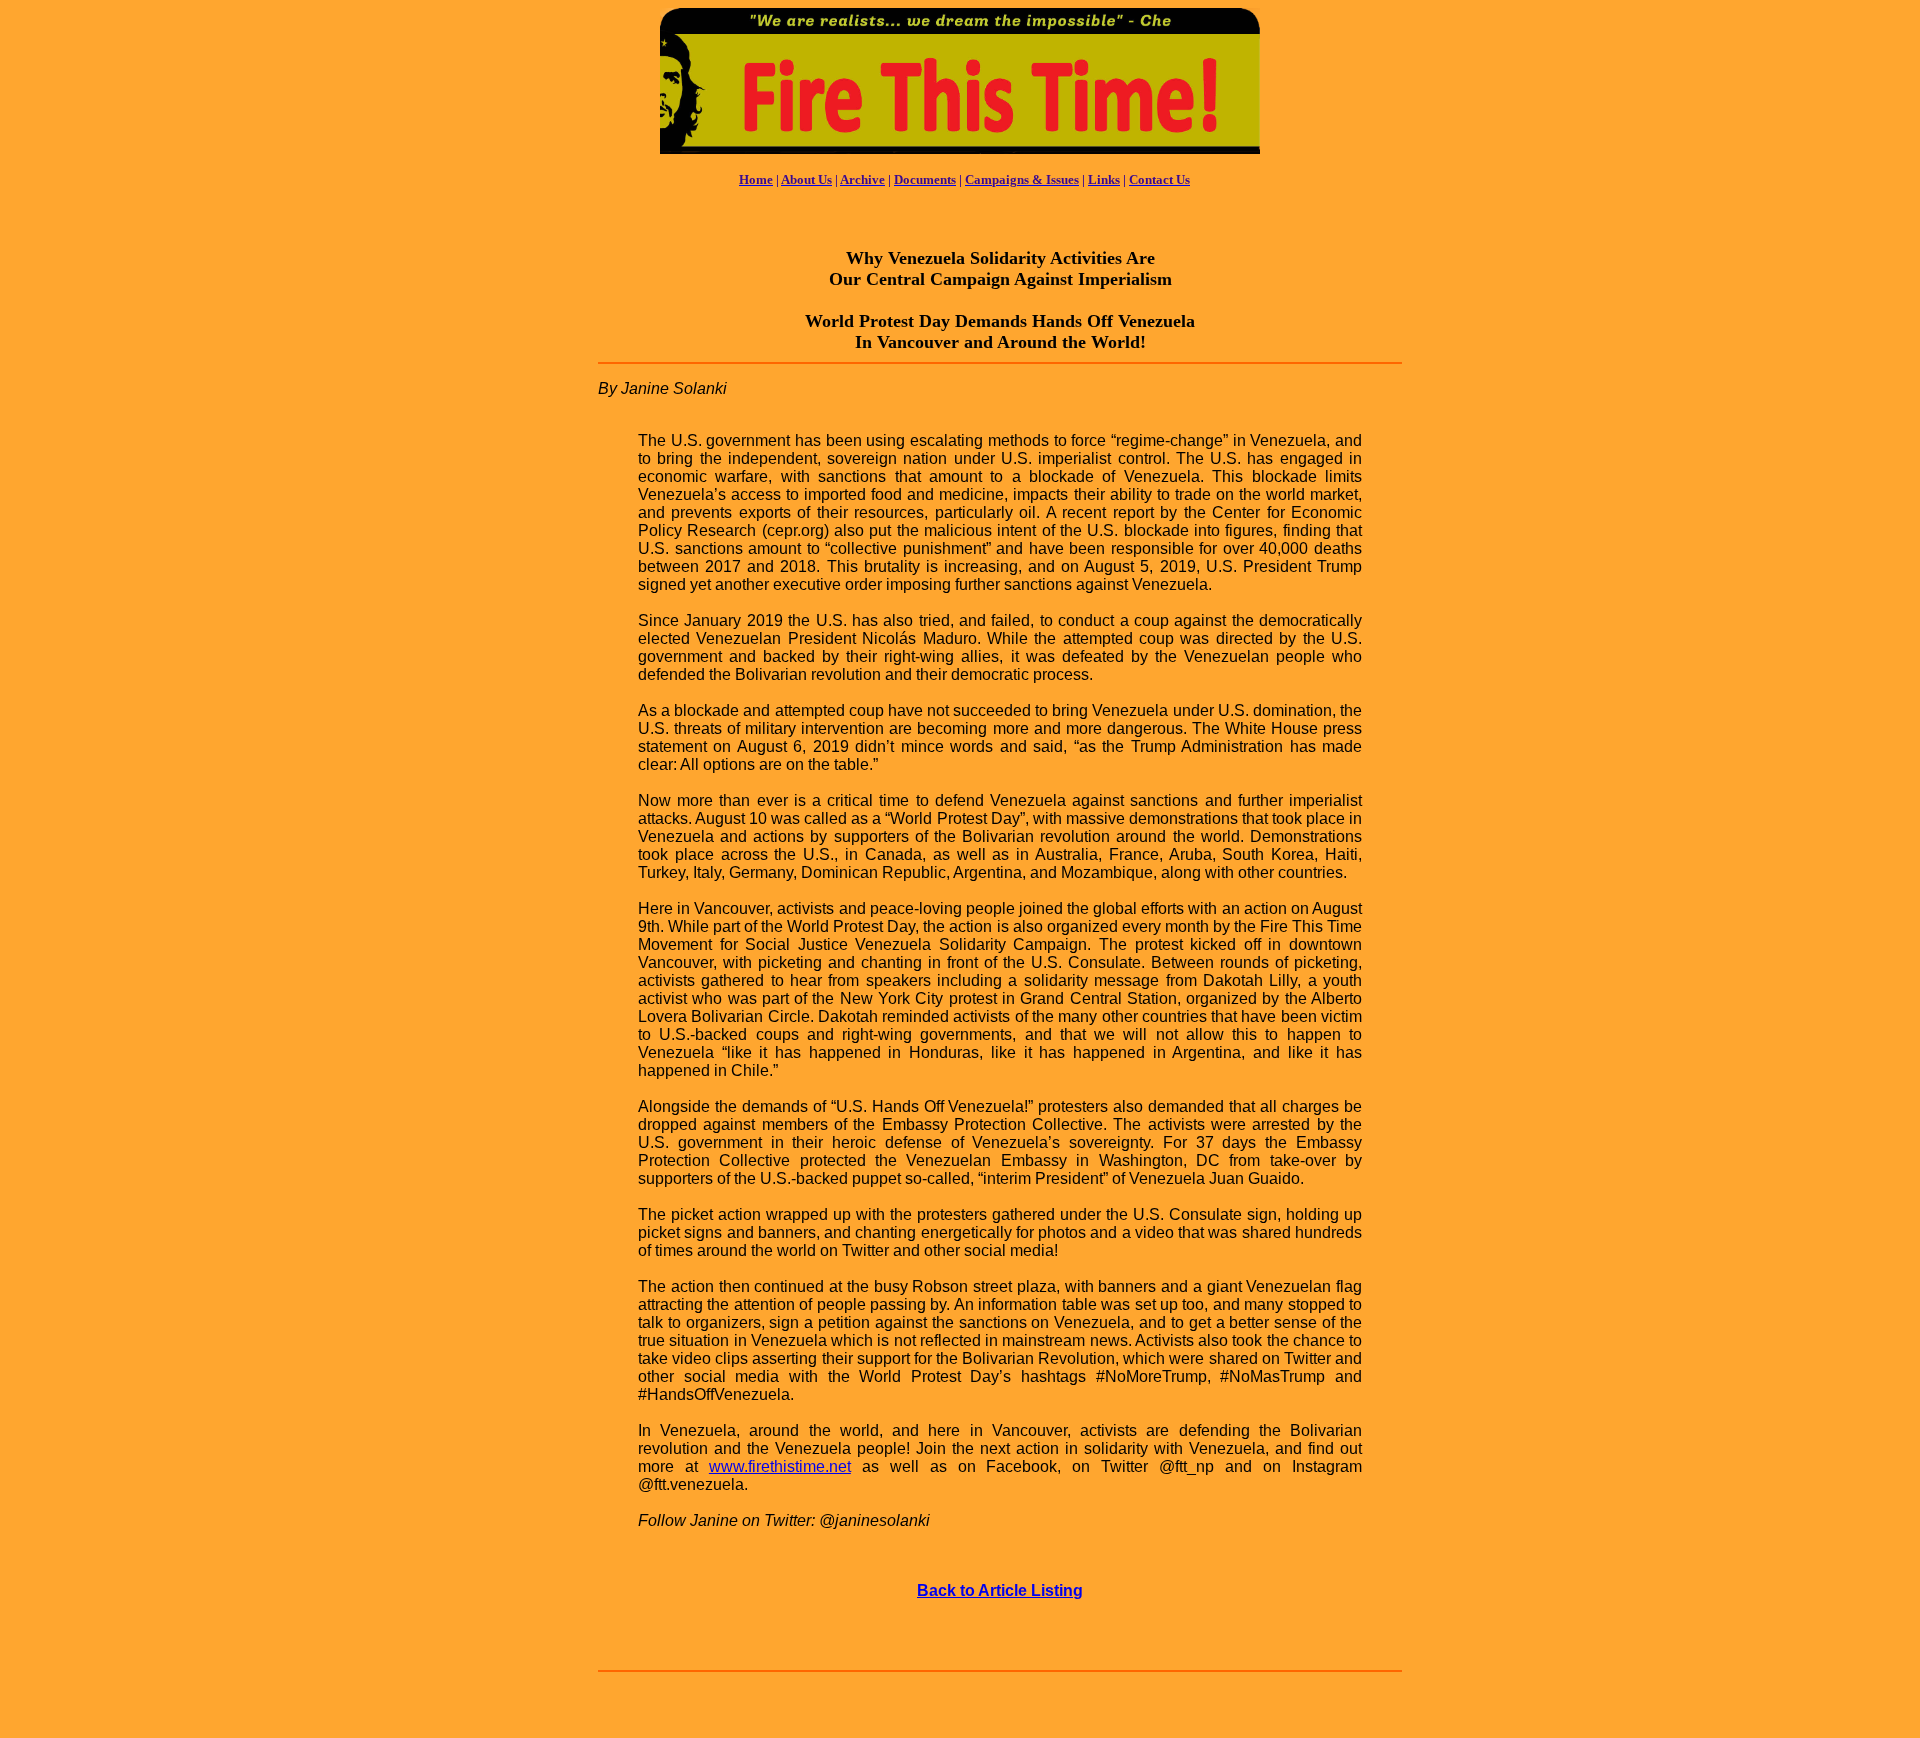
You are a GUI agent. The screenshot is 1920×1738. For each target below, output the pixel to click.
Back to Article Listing (1000, 1590)
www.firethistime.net (780, 1466)
